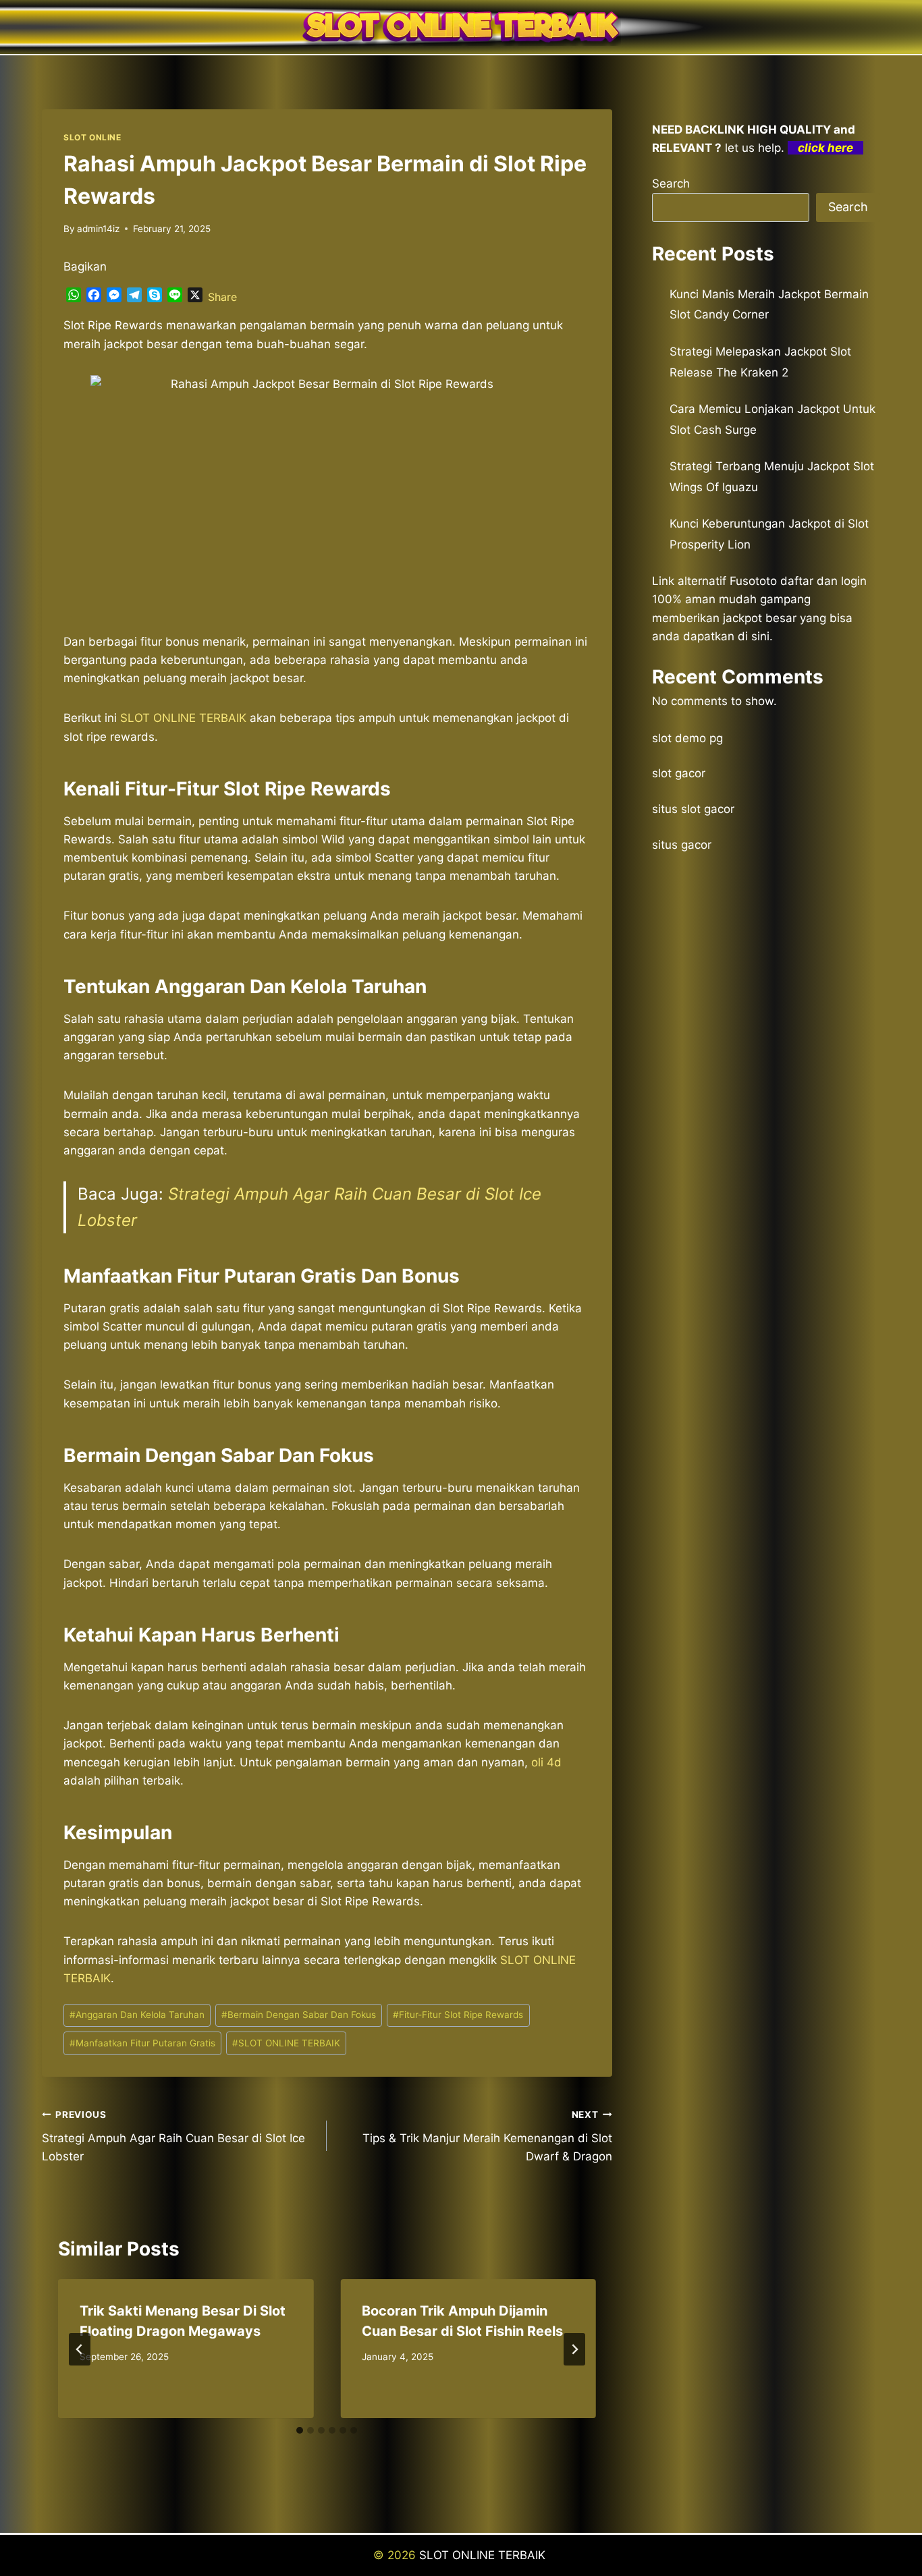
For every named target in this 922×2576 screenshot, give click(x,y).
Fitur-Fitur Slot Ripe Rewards (458, 2015)
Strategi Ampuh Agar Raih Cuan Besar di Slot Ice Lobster (173, 2136)
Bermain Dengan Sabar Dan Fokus (299, 2015)
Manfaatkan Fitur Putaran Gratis (142, 2043)
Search (671, 184)
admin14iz (98, 229)
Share (222, 297)
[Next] (574, 2349)
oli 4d (546, 1762)
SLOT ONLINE (92, 137)
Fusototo (753, 581)
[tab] (300, 2430)
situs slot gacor (693, 809)
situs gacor (682, 845)
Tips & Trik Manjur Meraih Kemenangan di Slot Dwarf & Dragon (487, 2136)
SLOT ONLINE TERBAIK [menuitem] (183, 718)
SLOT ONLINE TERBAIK (286, 2043)
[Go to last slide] (80, 2349)
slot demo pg (687, 738)
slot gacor (679, 773)
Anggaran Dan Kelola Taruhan (137, 2015)
